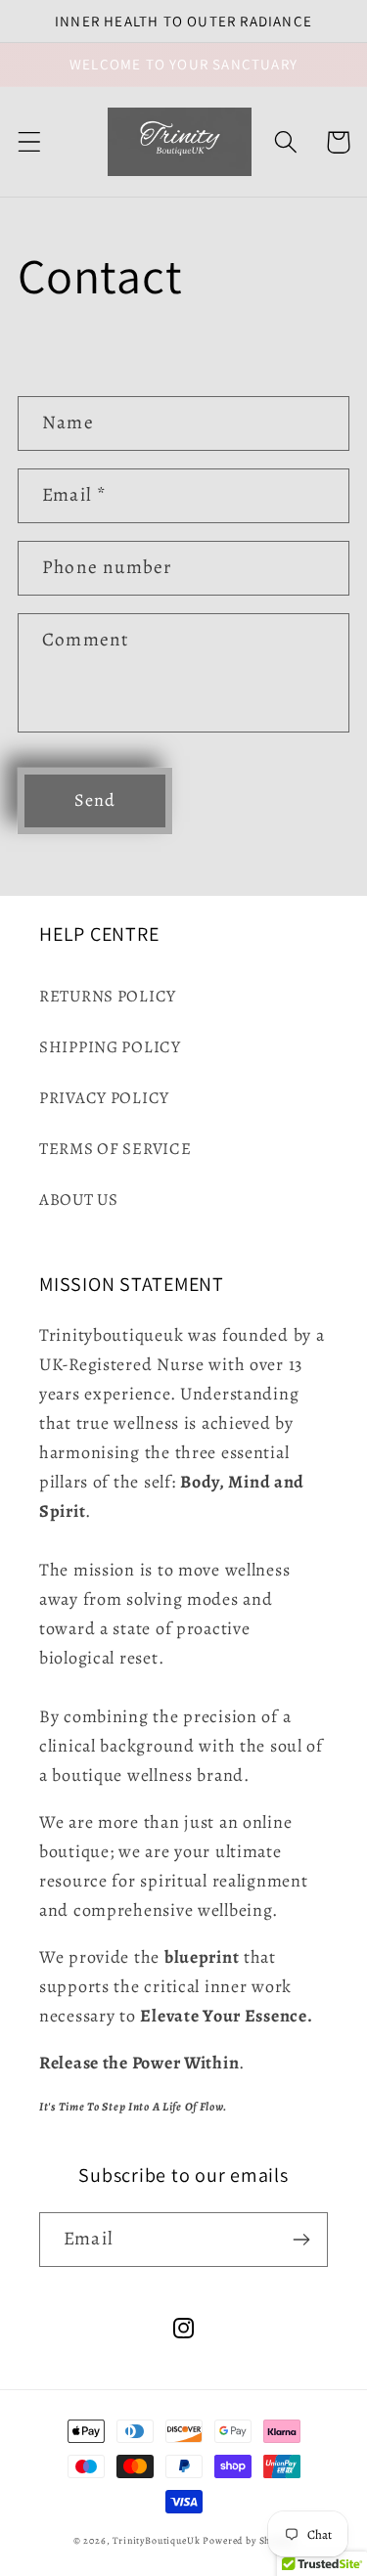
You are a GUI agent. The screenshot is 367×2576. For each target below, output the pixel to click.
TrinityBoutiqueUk (156, 2540)
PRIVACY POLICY (104, 1098)
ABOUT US (79, 1199)
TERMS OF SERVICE (115, 1149)
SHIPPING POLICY (110, 1047)
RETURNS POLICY (108, 996)
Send (95, 800)
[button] (30, 142)
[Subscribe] (301, 2240)
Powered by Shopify (248, 2540)
